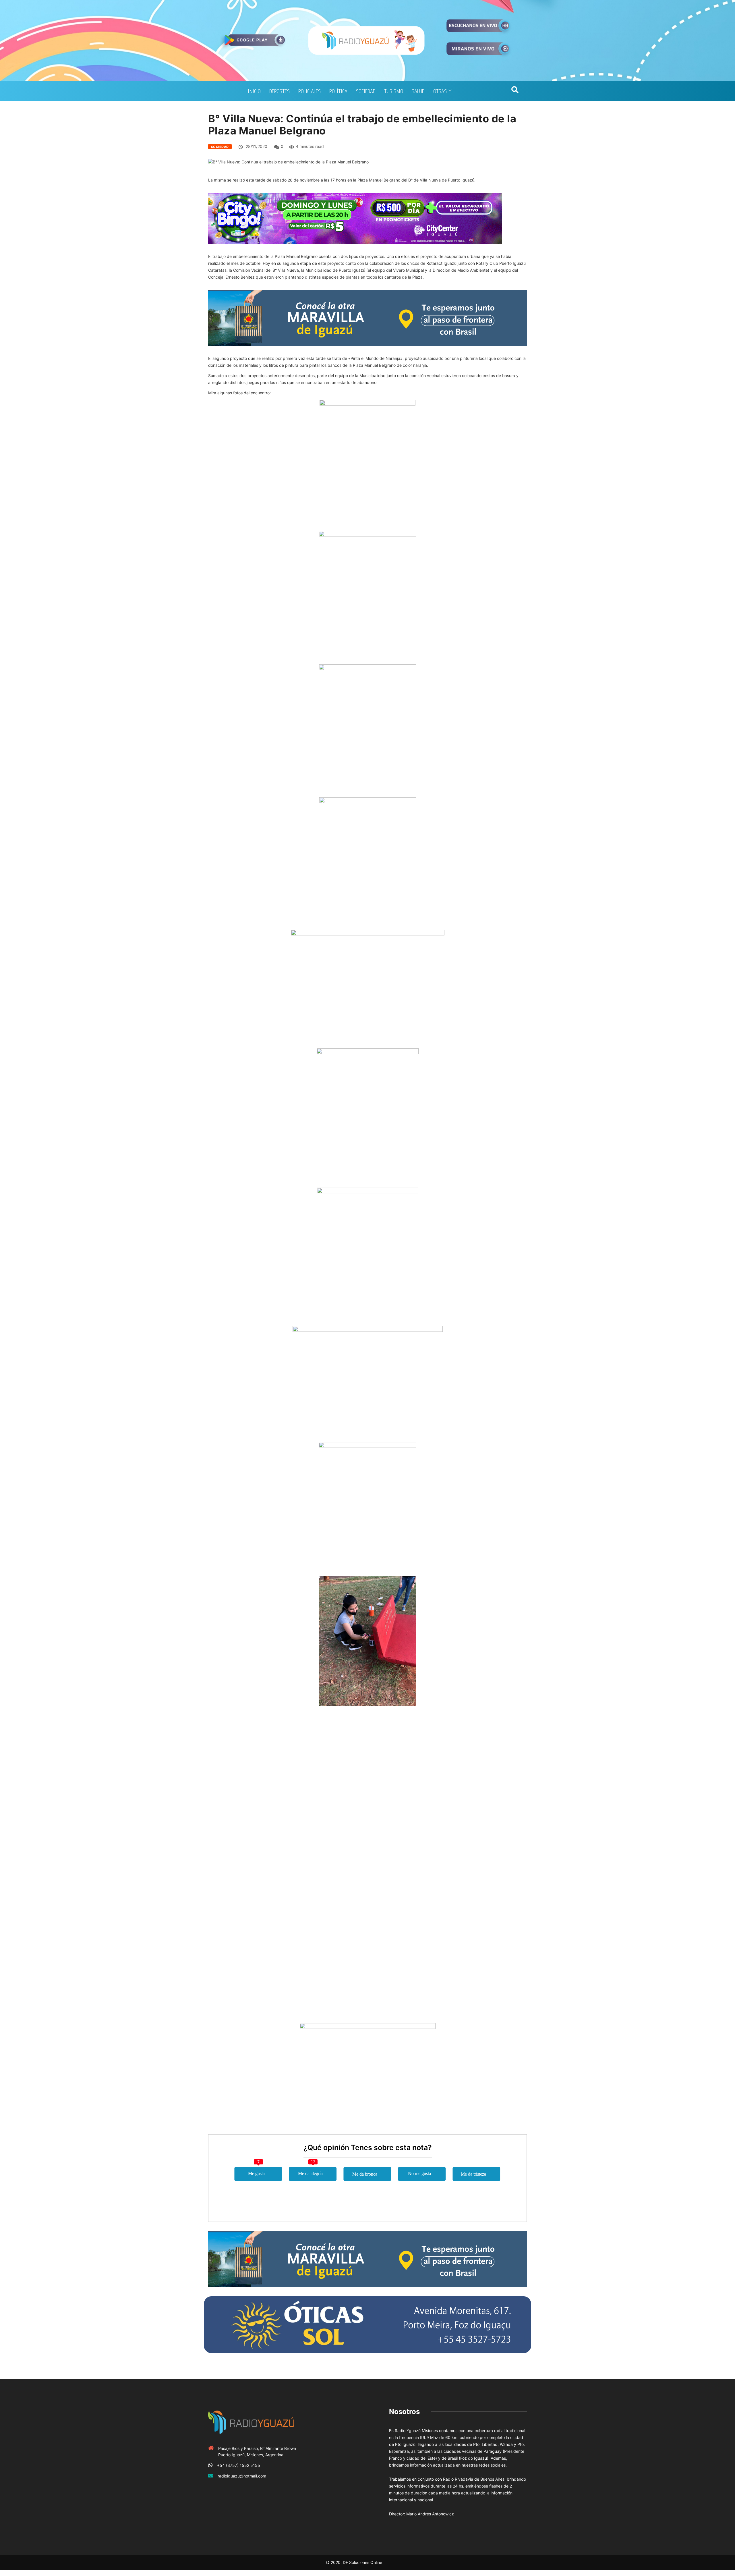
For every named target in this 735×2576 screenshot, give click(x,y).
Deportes (280, 91)
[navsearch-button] (515, 91)
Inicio (254, 91)
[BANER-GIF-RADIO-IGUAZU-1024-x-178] (355, 218)
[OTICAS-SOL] (367, 2324)
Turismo (394, 91)
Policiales (310, 91)
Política (338, 91)
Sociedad (366, 91)
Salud (418, 91)
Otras (440, 91)
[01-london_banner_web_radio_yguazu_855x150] (367, 317)
